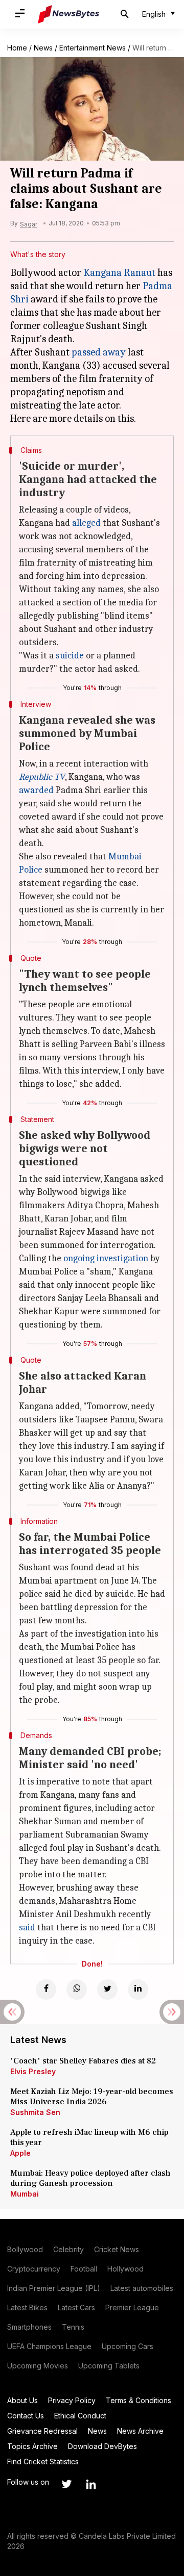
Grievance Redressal (42, 2431)
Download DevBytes (102, 2446)
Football (84, 2269)
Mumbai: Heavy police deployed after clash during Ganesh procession (90, 2178)
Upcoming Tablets (109, 2366)
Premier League (132, 2307)
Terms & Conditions (139, 2400)
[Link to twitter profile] (66, 2484)
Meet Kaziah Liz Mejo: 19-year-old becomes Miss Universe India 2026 (92, 2097)
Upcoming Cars (128, 2346)
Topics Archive (32, 2446)
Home (17, 48)
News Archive (140, 2431)
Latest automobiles (142, 2288)
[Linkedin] (138, 1990)
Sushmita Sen (35, 2112)
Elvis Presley (33, 2071)
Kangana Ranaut (119, 273)
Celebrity (68, 2249)
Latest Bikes (27, 2307)
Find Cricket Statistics (43, 2462)
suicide (70, 656)
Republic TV (42, 777)
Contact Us (26, 2416)
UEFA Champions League (49, 2346)
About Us (22, 2400)
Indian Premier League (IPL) (54, 2288)
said (27, 1928)
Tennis (73, 2327)
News (43, 48)
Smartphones (29, 2327)
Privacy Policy (72, 2400)
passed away (99, 352)
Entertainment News (93, 48)
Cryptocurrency (34, 2269)
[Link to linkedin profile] (91, 2484)
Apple (20, 2153)
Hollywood (125, 2269)
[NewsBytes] (68, 14)
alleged (86, 523)
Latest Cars (76, 2307)
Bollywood (25, 2249)
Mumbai (25, 2194)
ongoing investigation (106, 1258)
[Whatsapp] (77, 1990)
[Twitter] (107, 1990)
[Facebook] (46, 1990)
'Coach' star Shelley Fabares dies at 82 (83, 2061)
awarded (36, 790)
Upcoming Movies (38, 2366)
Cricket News (117, 2249)
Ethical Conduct (80, 2416)
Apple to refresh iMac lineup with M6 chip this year (89, 2137)
